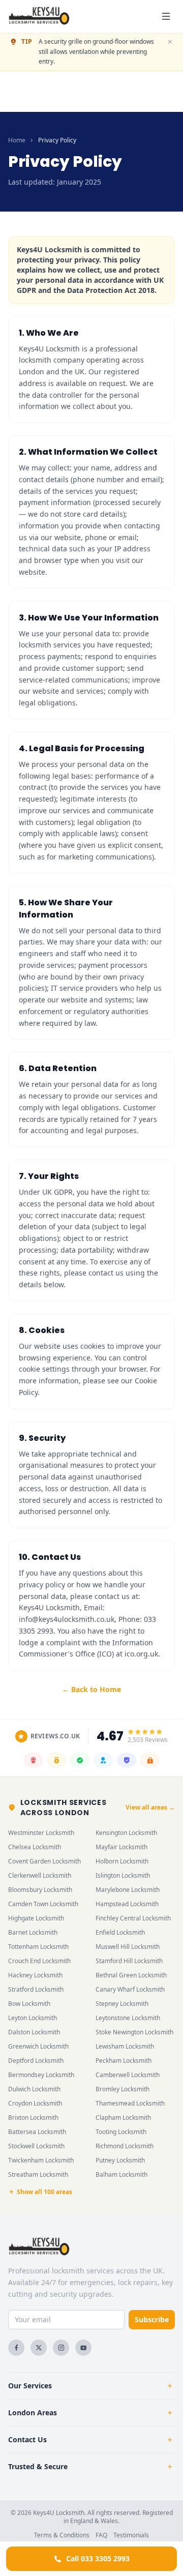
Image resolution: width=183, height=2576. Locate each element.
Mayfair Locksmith (121, 1847)
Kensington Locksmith (126, 1833)
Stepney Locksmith (122, 2004)
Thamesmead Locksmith (130, 2103)
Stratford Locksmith (36, 1989)
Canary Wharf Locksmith (130, 1989)
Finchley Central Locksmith (133, 1918)
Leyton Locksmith (33, 2018)
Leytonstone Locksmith (128, 2018)
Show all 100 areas (44, 2192)
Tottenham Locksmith (38, 1947)
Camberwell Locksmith (128, 2075)
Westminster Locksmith (41, 1833)
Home (17, 140)
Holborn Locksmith (122, 1861)
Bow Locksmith (29, 2004)
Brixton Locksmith (33, 2118)
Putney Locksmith (120, 2160)
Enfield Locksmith (120, 1932)
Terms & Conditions (62, 2535)
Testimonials (131, 2535)
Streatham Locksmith (38, 2174)
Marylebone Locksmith (128, 1890)
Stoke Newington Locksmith (134, 2032)
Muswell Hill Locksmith (128, 1947)
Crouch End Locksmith (39, 1961)
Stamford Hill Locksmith (129, 1961)
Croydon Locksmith (35, 2103)
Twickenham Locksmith (41, 2160)
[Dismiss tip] (170, 42)
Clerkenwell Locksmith (40, 1875)
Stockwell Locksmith (36, 2146)
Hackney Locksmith (35, 1975)
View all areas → (150, 1808)
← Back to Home (91, 1689)
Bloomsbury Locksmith (40, 1890)
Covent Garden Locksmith (44, 1861)
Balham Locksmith (121, 2174)
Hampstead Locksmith (127, 1904)
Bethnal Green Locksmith (131, 1975)
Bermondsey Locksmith (41, 2075)
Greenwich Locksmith (38, 2046)
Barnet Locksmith (33, 1932)
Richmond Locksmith (125, 2146)
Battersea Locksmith (37, 2132)
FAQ (101, 2535)
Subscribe (152, 2319)
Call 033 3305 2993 (98, 2558)
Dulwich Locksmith (34, 2089)
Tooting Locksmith (121, 2132)
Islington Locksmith (123, 1875)
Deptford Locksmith (36, 2061)
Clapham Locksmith (123, 2118)
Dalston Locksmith (34, 2032)
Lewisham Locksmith (125, 2046)
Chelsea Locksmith (35, 1847)
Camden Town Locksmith (43, 1904)
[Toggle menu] (166, 16)
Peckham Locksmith (124, 2061)
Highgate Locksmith (36, 1918)
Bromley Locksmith (123, 2089)
